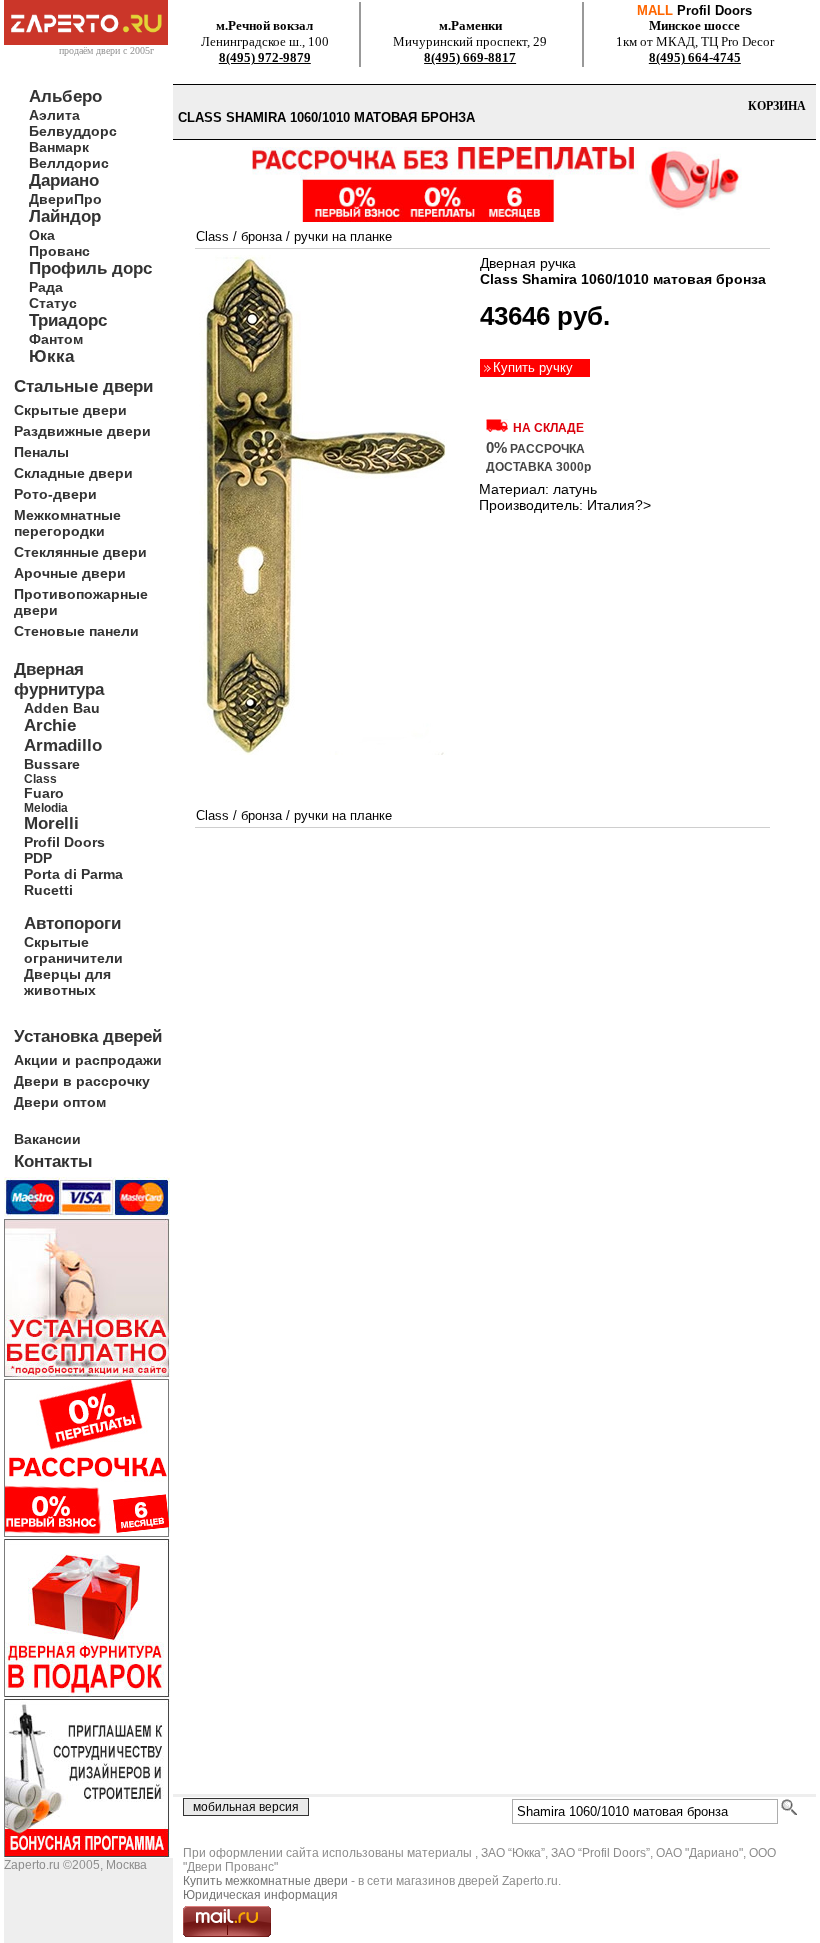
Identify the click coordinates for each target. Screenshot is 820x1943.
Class (40, 778)
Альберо (65, 96)
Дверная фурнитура (59, 679)
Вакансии (47, 1139)
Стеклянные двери (80, 552)
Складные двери (73, 473)
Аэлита (54, 115)
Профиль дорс (90, 268)
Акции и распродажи (88, 1060)
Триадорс (68, 320)
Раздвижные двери (82, 431)
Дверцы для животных (67, 982)
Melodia (46, 807)
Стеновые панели (76, 631)
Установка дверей (88, 1036)
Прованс (59, 251)
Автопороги (72, 923)
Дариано (64, 180)
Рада (46, 287)
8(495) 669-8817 (470, 57)
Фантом (56, 339)
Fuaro (44, 793)
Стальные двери (83, 386)
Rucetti (48, 890)
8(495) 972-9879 (265, 57)
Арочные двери (70, 573)
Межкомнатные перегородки (67, 523)
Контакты (53, 1161)
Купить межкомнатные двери (265, 1881)
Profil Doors (64, 842)
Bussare (52, 764)
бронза (261, 236)
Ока (42, 235)
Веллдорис (69, 163)
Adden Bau (62, 708)
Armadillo (63, 745)
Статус (53, 303)
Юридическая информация (260, 1895)
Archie (50, 725)
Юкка (51, 356)
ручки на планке (343, 236)
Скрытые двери (70, 410)
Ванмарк (59, 147)
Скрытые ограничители (73, 950)
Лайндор (65, 216)
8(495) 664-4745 (695, 57)
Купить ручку (533, 367)
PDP (38, 858)
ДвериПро (65, 199)
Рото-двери (55, 494)
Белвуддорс (73, 131)
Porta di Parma (73, 874)
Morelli (51, 823)
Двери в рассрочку (82, 1081)
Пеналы (41, 452)
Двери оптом (60, 1102)
